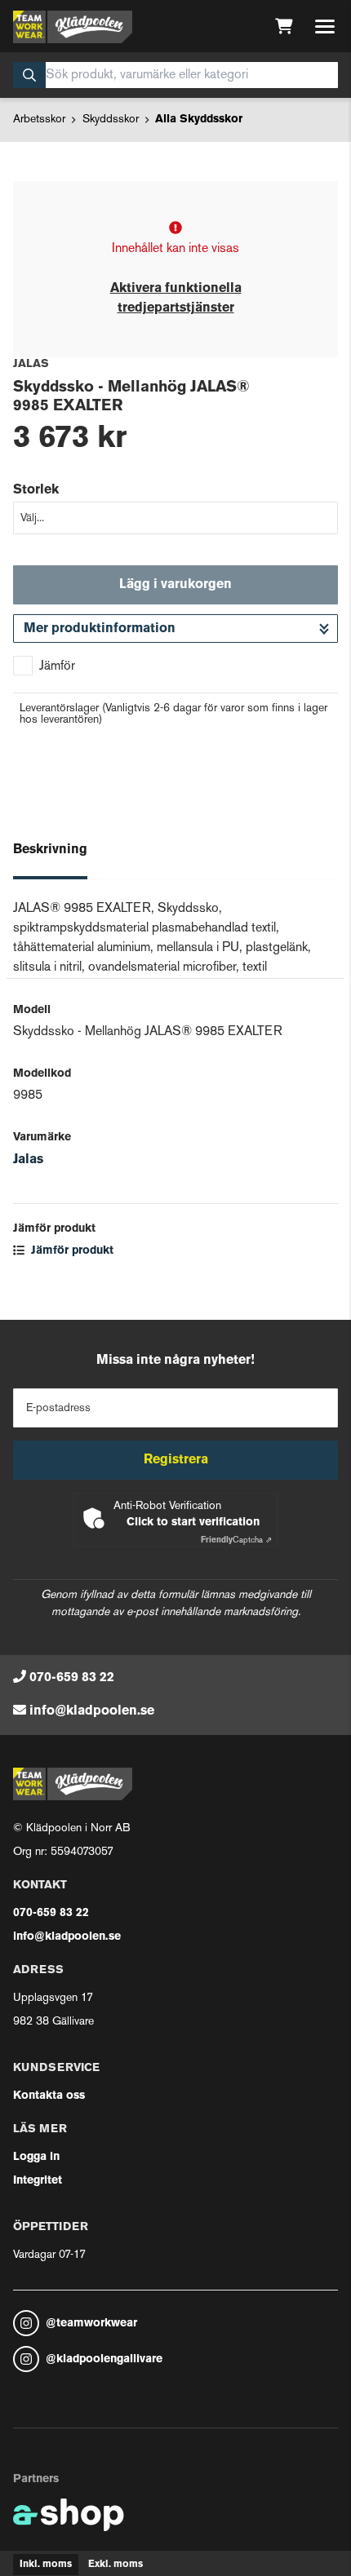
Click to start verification (193, 1523)
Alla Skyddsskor (199, 120)
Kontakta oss (49, 2096)
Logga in (36, 2157)
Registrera (176, 1460)
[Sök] (29, 75)
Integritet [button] (38, 2181)
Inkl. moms (46, 2565)
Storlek (36, 490)
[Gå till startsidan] (73, 27)
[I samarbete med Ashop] (69, 2515)
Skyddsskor (111, 120)
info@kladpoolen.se (92, 1711)
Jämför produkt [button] (71, 1251)
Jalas (28, 1160)
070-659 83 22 (72, 1678)
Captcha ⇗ (236, 1540)
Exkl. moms (116, 2565)
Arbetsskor (39, 120)
